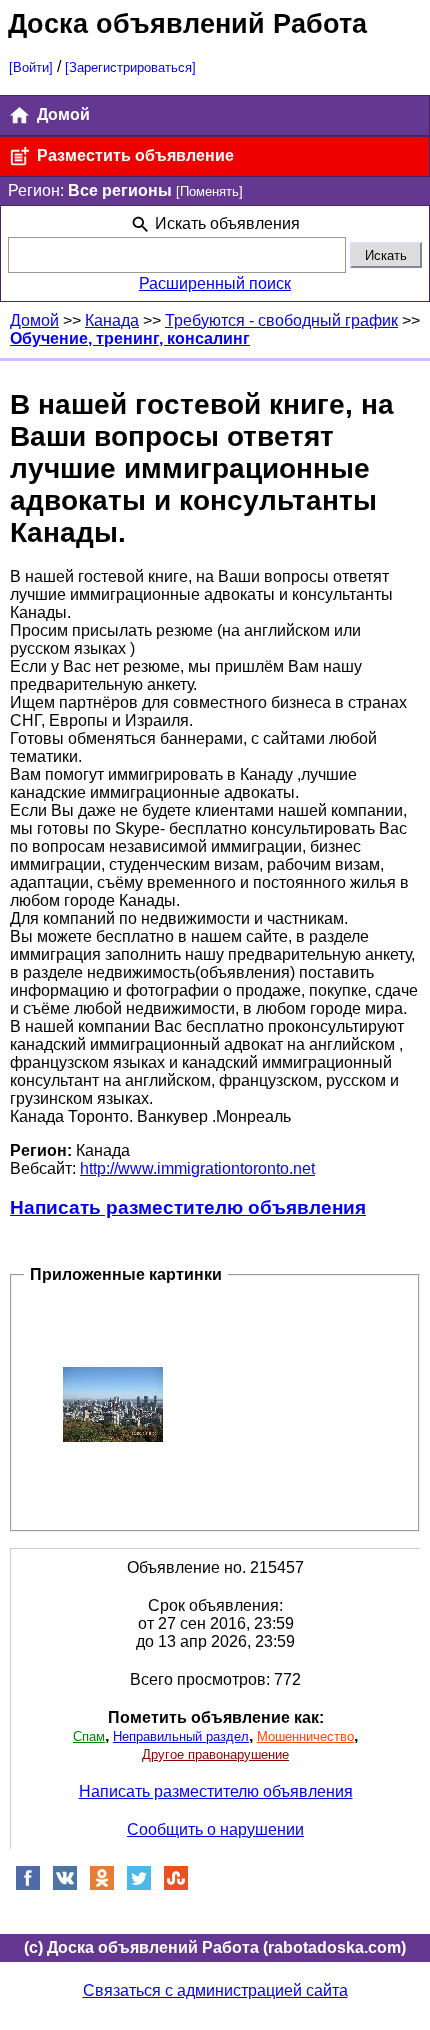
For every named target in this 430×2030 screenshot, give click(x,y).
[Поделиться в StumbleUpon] (176, 1885)
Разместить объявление (133, 155)
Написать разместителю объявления (188, 1207)
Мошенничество (305, 1736)
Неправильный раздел (181, 1736)
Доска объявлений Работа (187, 23)
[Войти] (31, 67)
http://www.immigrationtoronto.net (197, 1168)
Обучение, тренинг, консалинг (130, 338)
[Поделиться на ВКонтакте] (65, 1885)
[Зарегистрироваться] (130, 67)
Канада (112, 320)
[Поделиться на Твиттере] (139, 1885)
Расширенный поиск (215, 283)
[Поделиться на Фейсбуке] (28, 1885)
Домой (61, 114)
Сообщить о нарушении (215, 1829)
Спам (89, 1736)
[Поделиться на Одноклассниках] (102, 1885)
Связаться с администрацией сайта (215, 1990)
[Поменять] (209, 191)
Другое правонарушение (215, 1754)
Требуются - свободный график (281, 320)
